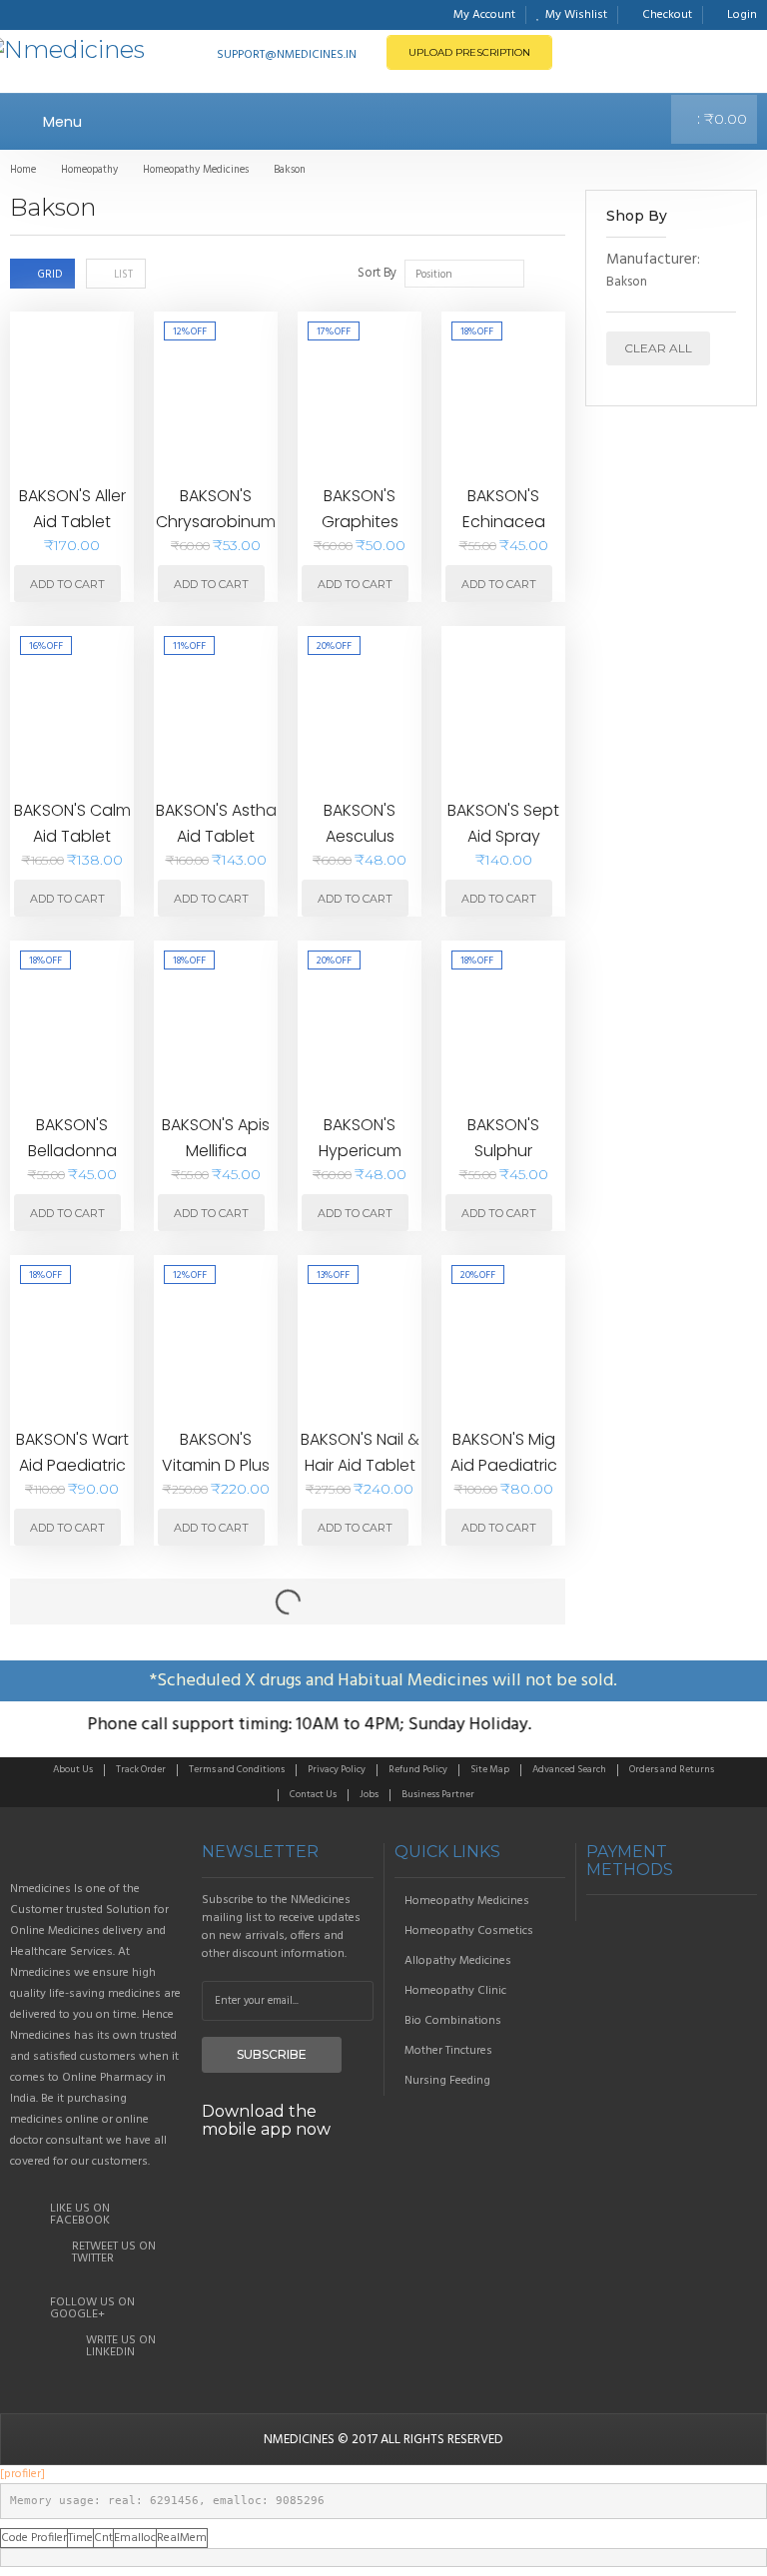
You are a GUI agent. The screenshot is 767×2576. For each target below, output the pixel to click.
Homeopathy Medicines (467, 1901)
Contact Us (313, 1794)
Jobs (369, 1794)
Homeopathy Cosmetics (469, 1931)
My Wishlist (576, 15)
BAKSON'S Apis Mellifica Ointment (216, 1150)
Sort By (377, 274)
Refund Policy (418, 1769)
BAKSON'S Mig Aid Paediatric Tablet (504, 1465)
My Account (484, 15)
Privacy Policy (337, 1769)
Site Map (490, 1769)
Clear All (658, 348)
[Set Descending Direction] (540, 273)
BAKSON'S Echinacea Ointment (504, 521)
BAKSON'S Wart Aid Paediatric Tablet (72, 1465)
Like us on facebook (80, 2215)
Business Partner (438, 1794)
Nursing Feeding (447, 2081)
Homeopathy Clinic (455, 1991)
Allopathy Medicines (458, 1961)
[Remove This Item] (726, 262)
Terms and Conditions (237, 1769)
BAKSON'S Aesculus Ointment (360, 836)
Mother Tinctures (448, 2051)
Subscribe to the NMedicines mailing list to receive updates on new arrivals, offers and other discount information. (281, 1927)
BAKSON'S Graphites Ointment (360, 521)
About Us (73, 1769)
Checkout (667, 15)
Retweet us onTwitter (114, 2253)
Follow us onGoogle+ (92, 2308)
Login (742, 15)
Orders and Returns (672, 1769)
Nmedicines (299, 2440)
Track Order (141, 1769)
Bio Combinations (453, 2021)
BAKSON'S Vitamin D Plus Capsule (216, 1465)
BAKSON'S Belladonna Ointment (72, 1150)
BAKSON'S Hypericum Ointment (360, 1150)
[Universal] (96, 1852)
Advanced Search (569, 1769)
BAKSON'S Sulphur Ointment (504, 1150)
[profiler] (22, 2474)
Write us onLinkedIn (121, 2346)
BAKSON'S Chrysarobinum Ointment (216, 521)
